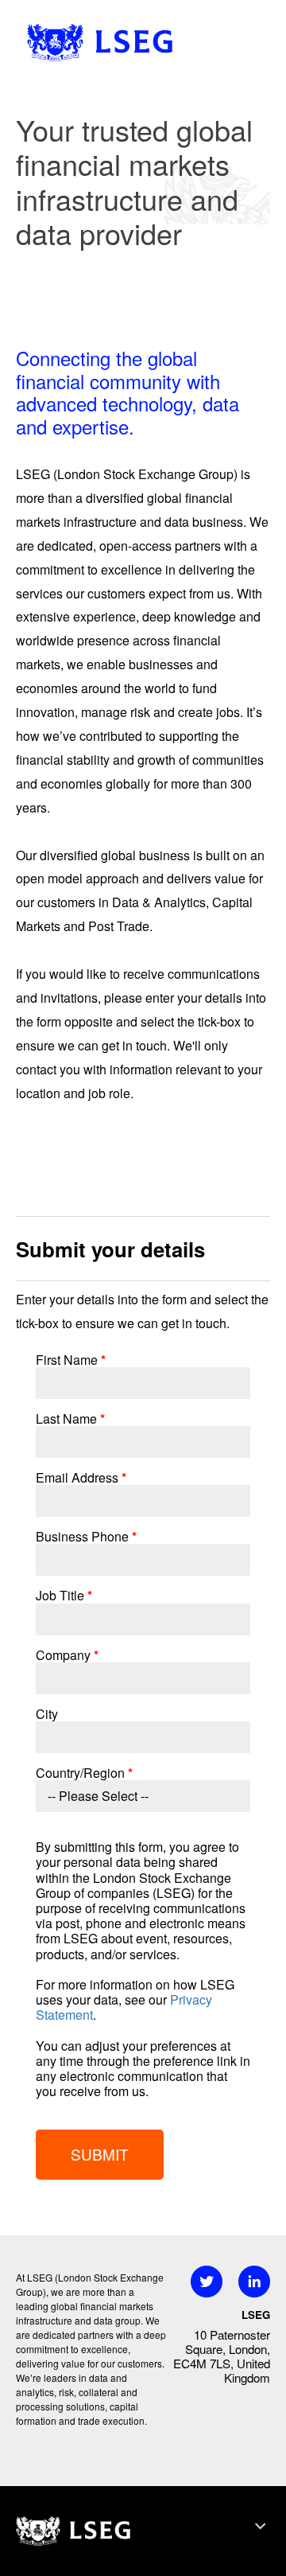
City (47, 1714)
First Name (71, 1360)
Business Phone (86, 1536)
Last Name (70, 1419)
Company (67, 1655)
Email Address (81, 1477)
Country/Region (84, 1773)
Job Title (64, 1595)
